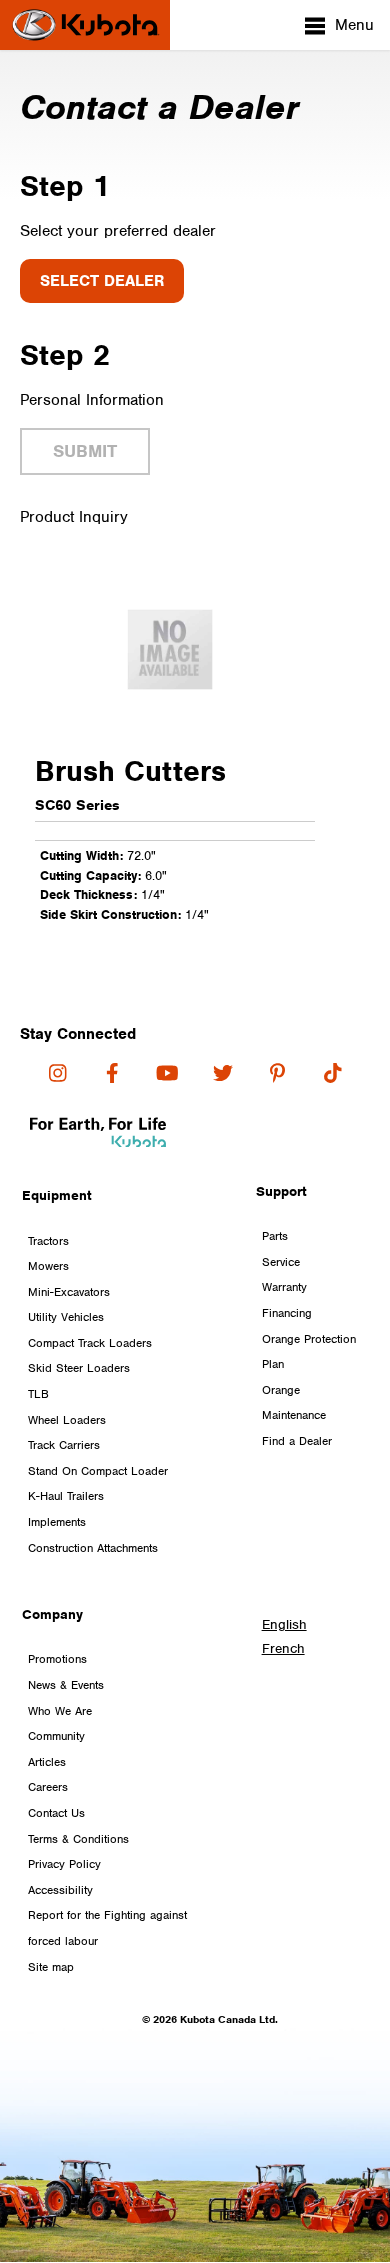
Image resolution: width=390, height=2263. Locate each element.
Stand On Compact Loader (98, 1471)
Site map (51, 1967)
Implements (57, 1522)
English (284, 1624)
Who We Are (60, 1711)
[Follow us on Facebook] (112, 1073)
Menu (354, 25)
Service (281, 1262)
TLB (38, 1394)
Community (56, 1736)
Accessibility (60, 1890)
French (283, 1648)
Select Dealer (102, 281)
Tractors (48, 1241)
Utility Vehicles (66, 1317)
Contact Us (56, 1813)
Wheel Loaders (67, 1420)
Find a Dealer (297, 1441)
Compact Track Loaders (90, 1343)
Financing (287, 1313)
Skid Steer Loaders (79, 1368)
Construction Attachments (93, 1548)
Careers (48, 1787)
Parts (275, 1236)
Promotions (57, 1659)
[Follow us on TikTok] (332, 1073)
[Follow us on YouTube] (167, 1073)
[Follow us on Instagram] (57, 1073)
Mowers (48, 1266)
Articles (47, 1762)
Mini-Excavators (69, 1292)
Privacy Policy (64, 1864)
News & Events (66, 1685)
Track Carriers (64, 1445)
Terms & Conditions (78, 1839)
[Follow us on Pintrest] (277, 1073)
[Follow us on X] (222, 1073)
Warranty (284, 1287)
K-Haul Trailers (66, 1496)
